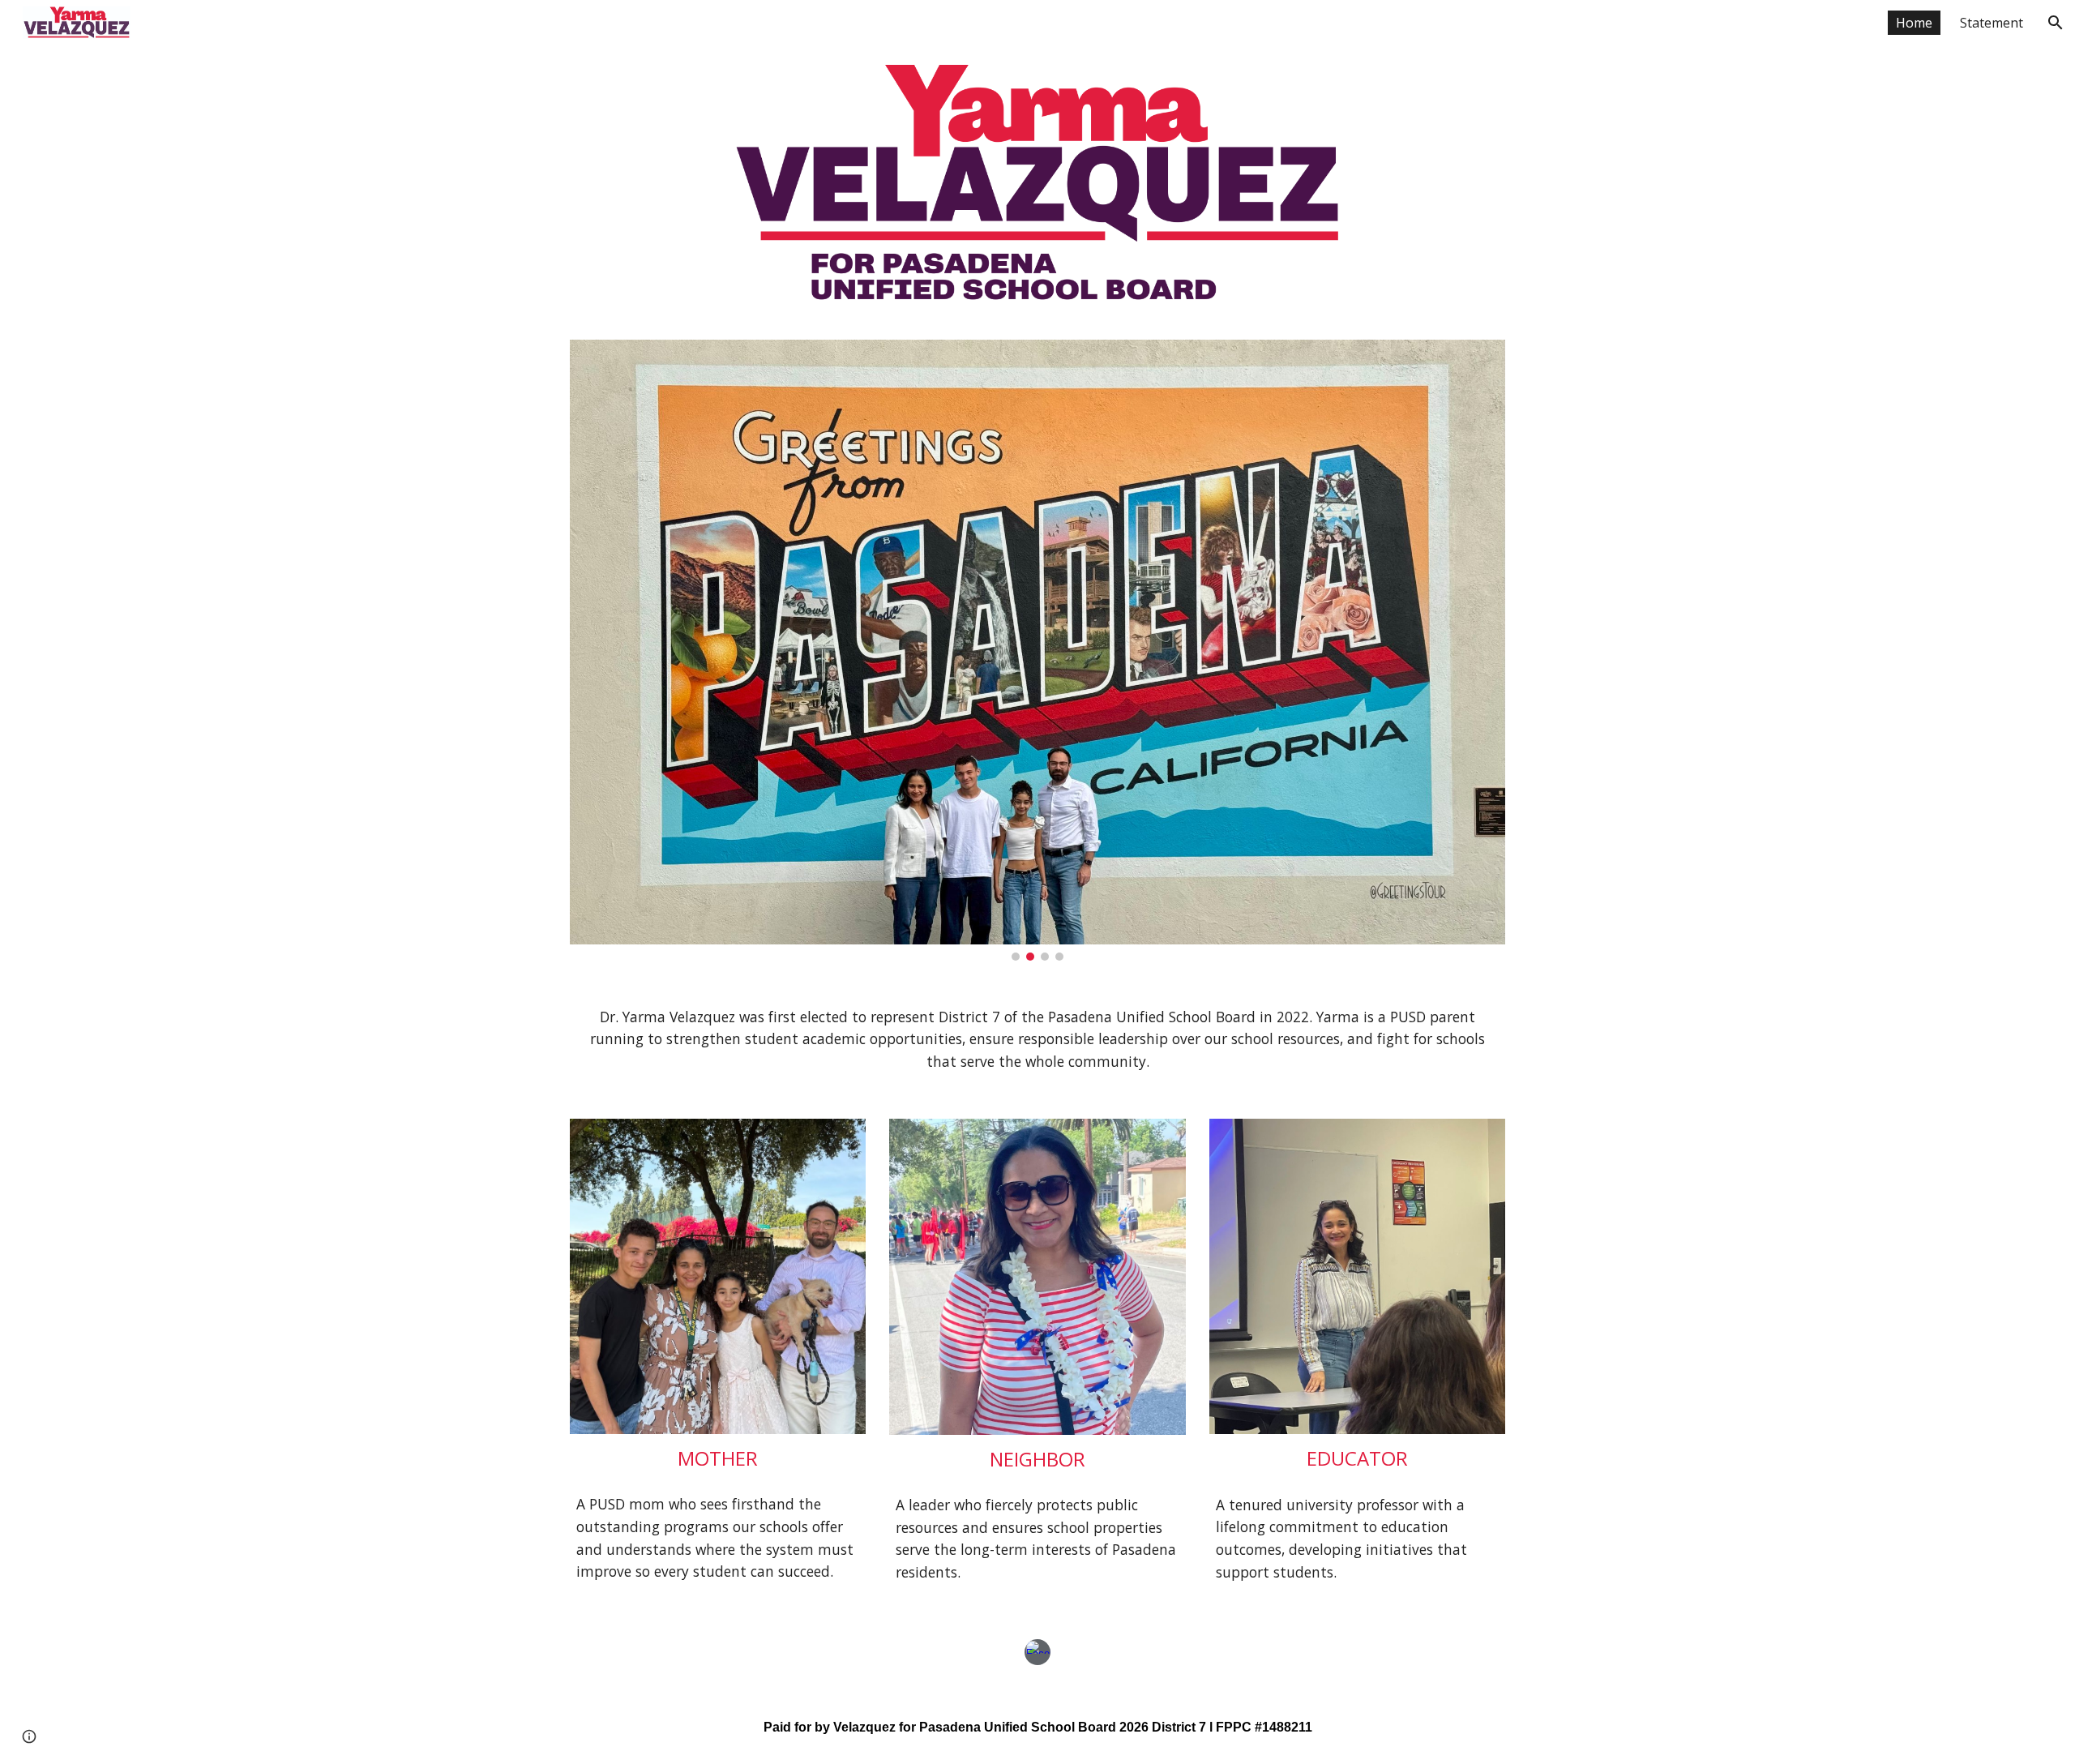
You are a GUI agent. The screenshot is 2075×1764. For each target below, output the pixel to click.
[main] (1037, 1040)
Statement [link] (1992, 23)
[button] (2056, 23)
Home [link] (1914, 23)
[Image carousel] (1037, 650)
